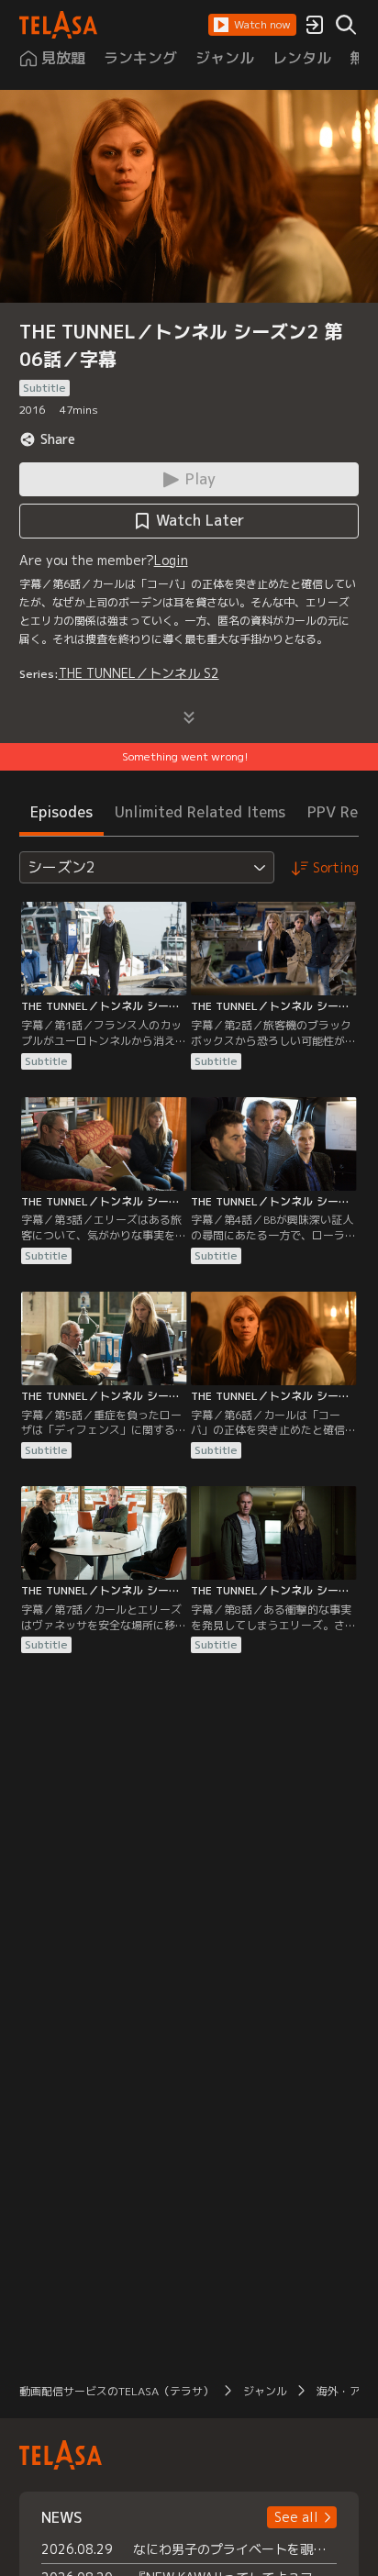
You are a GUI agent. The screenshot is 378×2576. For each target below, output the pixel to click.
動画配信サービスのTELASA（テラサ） (117, 2391)
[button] (252, 25)
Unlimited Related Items (200, 812)
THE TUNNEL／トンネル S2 (139, 673)
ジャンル (265, 2391)
